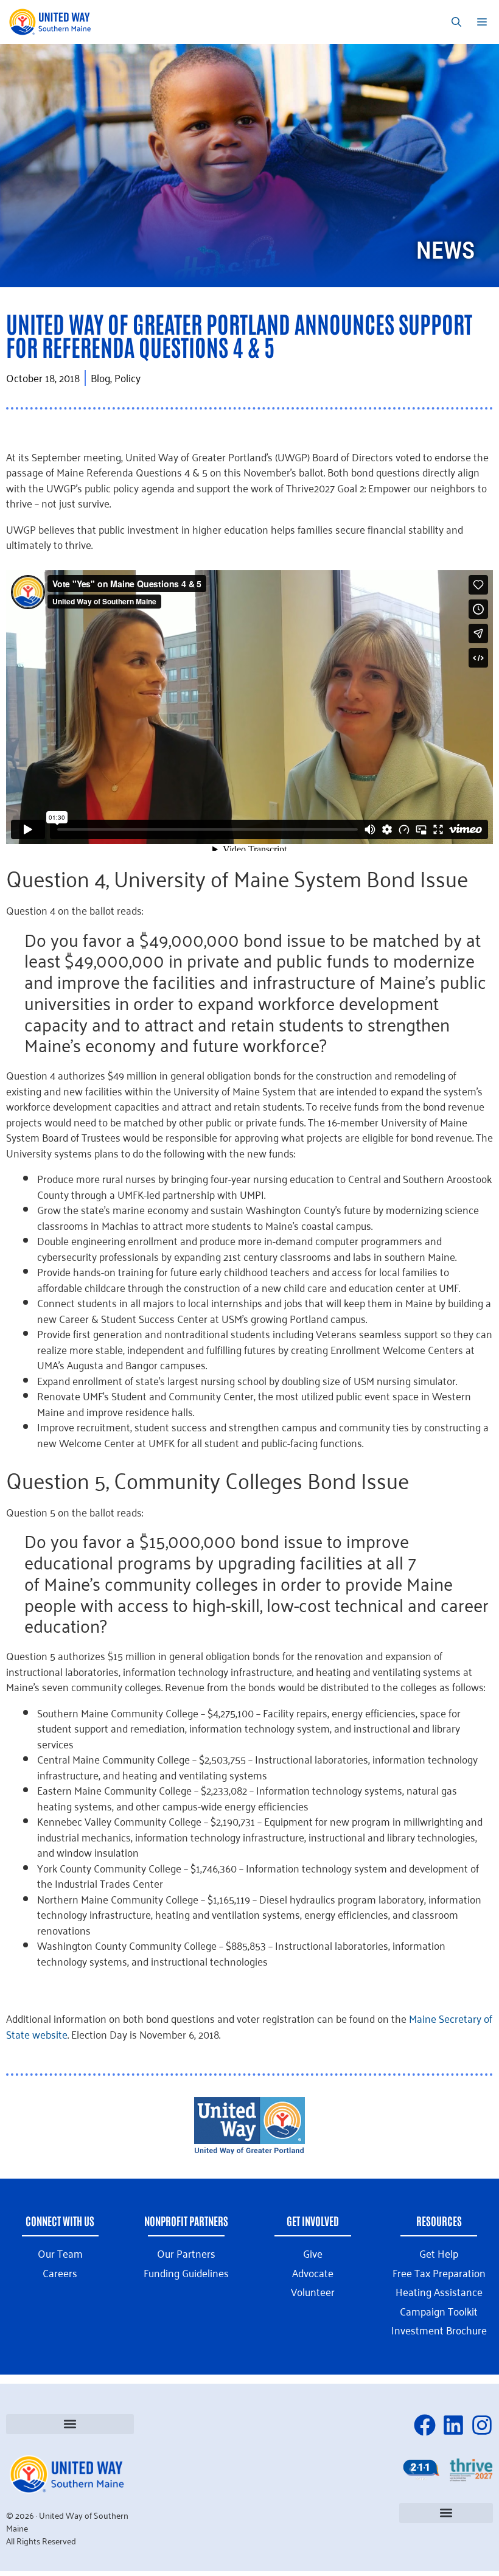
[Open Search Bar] (456, 22)
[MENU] (484, 22)
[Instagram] (482, 2425)
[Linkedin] (453, 2425)
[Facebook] (425, 2425)
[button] (70, 2424)
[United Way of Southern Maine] (52, 22)
